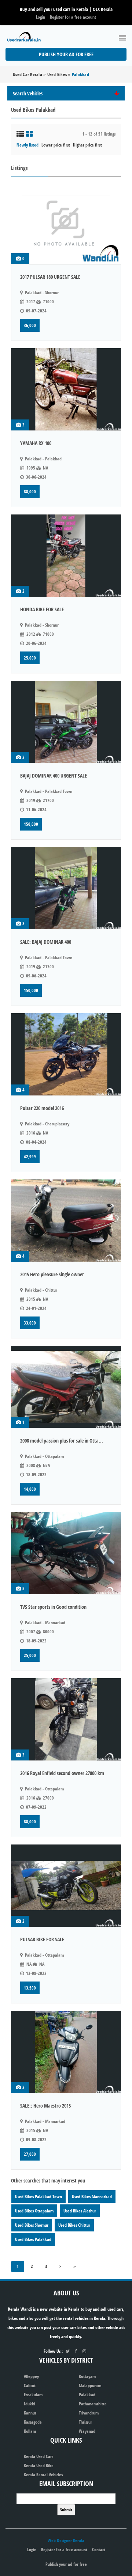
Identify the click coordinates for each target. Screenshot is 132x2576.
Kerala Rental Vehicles (43, 2475)
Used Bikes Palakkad (33, 2239)
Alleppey (31, 2376)
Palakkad (87, 2395)
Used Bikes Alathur (80, 2211)
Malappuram (90, 2385)
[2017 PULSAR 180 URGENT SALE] (66, 223)
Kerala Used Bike (39, 2465)
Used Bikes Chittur (74, 2225)
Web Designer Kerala (66, 2540)
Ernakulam (33, 2395)
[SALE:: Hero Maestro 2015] (66, 2052)
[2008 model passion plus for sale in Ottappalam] (66, 1387)
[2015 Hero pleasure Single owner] (66, 1221)
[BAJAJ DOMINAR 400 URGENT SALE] (66, 722)
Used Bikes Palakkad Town (38, 2197)
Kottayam (87, 2376)
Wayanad (87, 2431)
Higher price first (87, 145)
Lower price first (56, 145)
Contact (99, 2550)
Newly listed (27, 145)
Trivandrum (89, 2413)
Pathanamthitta (93, 2404)
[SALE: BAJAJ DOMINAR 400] (66, 888)
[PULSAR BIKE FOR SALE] (66, 1886)
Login (41, 17)
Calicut (30, 2385)
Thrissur (85, 2422)
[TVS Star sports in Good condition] (66, 1553)
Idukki (30, 2404)
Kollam (30, 2431)
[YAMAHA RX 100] (66, 389)
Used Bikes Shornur (32, 2225)
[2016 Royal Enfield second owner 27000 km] (66, 1719)
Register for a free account (73, 17)
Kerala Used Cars (38, 2456)
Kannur (30, 2413)
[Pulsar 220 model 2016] (66, 1054)
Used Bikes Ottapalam (34, 2211)
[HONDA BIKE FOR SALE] (66, 556)
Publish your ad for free (66, 54)
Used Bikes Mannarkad (92, 2197)
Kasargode (33, 2422)
